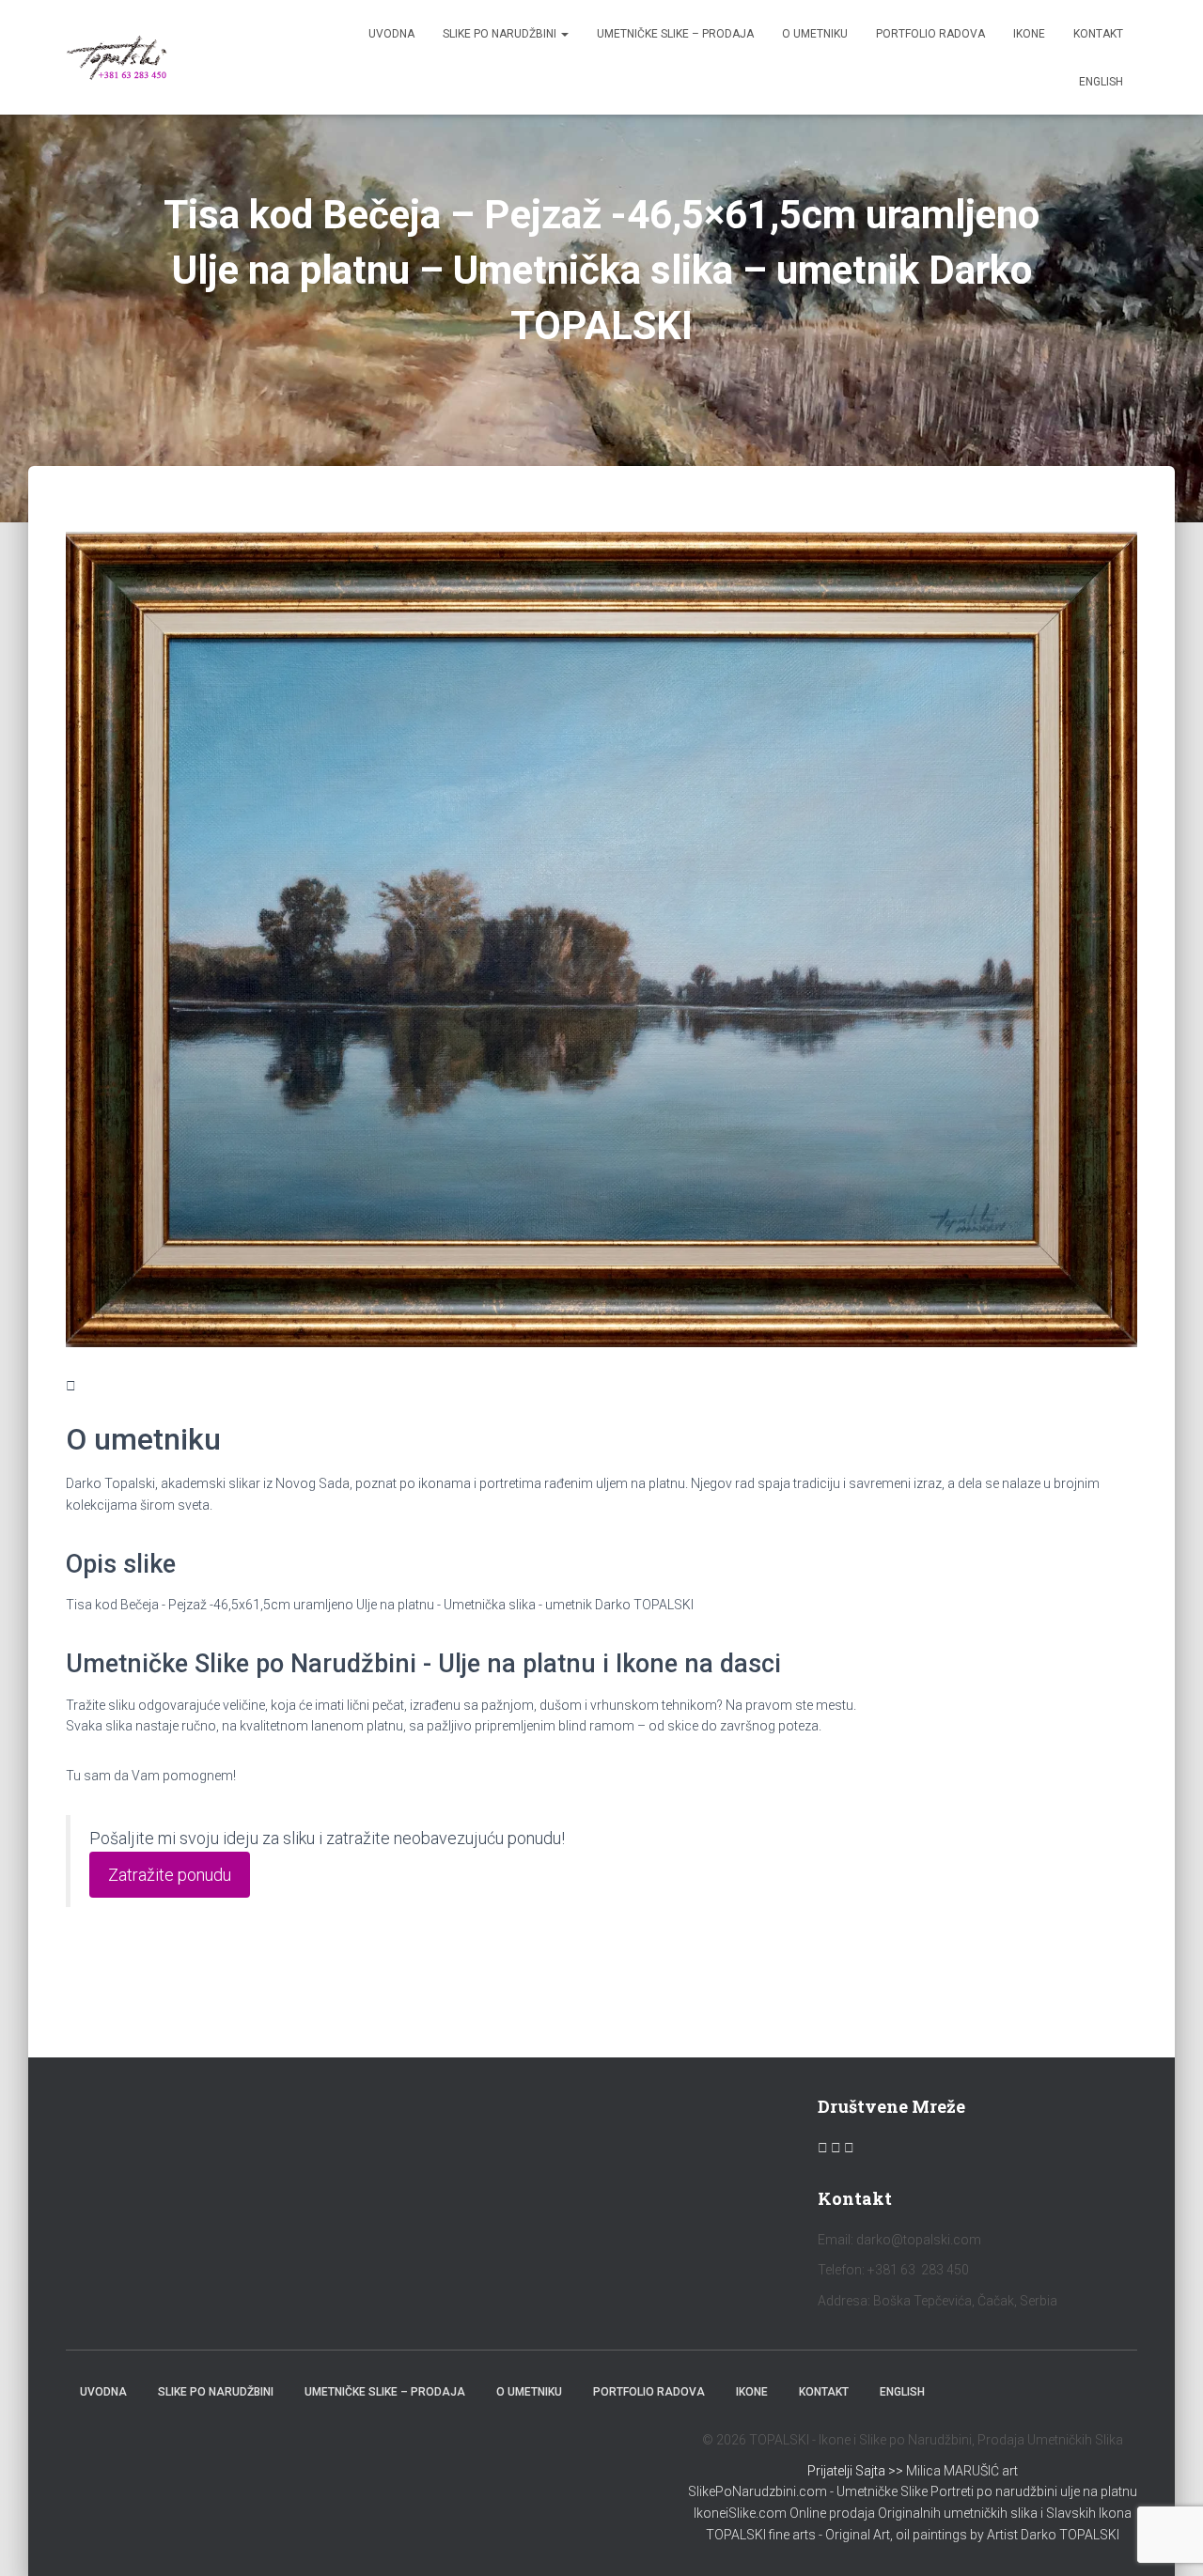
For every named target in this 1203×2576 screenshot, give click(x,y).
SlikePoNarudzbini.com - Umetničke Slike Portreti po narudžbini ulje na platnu (913, 2491)
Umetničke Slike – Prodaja (675, 34)
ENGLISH (1101, 82)
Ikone (1029, 34)
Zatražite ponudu (170, 1875)
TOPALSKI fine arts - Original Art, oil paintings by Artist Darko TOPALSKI (913, 2535)
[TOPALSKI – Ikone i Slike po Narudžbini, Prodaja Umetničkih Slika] (117, 57)
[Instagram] (837, 2148)
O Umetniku (815, 34)
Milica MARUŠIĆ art (962, 2471)
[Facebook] (824, 2148)
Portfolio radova (930, 34)
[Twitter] (849, 2148)
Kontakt (1098, 34)
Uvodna (391, 34)
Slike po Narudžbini (501, 34)
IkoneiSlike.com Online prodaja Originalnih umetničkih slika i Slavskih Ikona (913, 2513)
